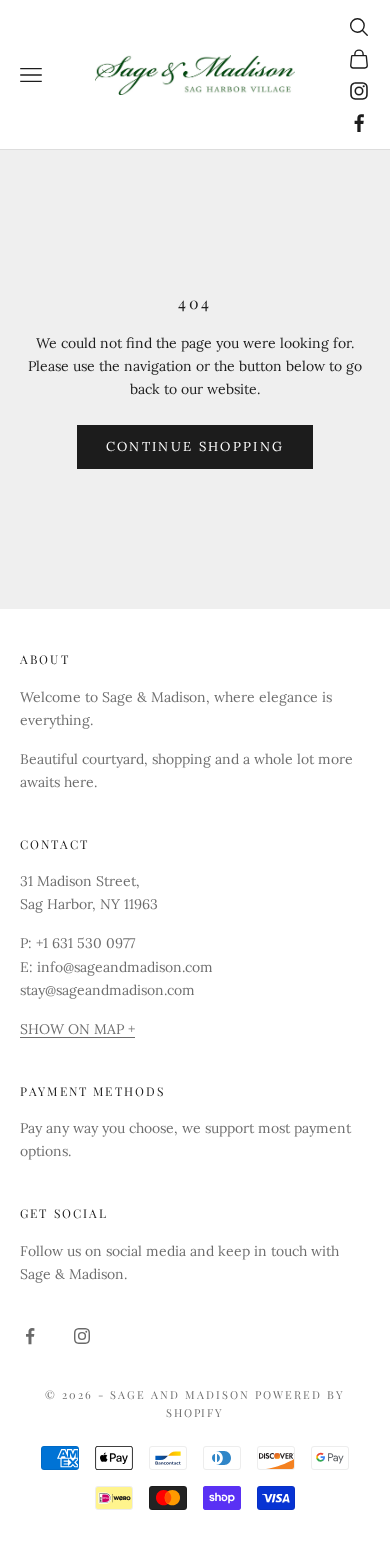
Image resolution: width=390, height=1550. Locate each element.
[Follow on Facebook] (359, 123)
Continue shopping (195, 446)
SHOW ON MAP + (77, 1029)
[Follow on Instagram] (359, 91)
